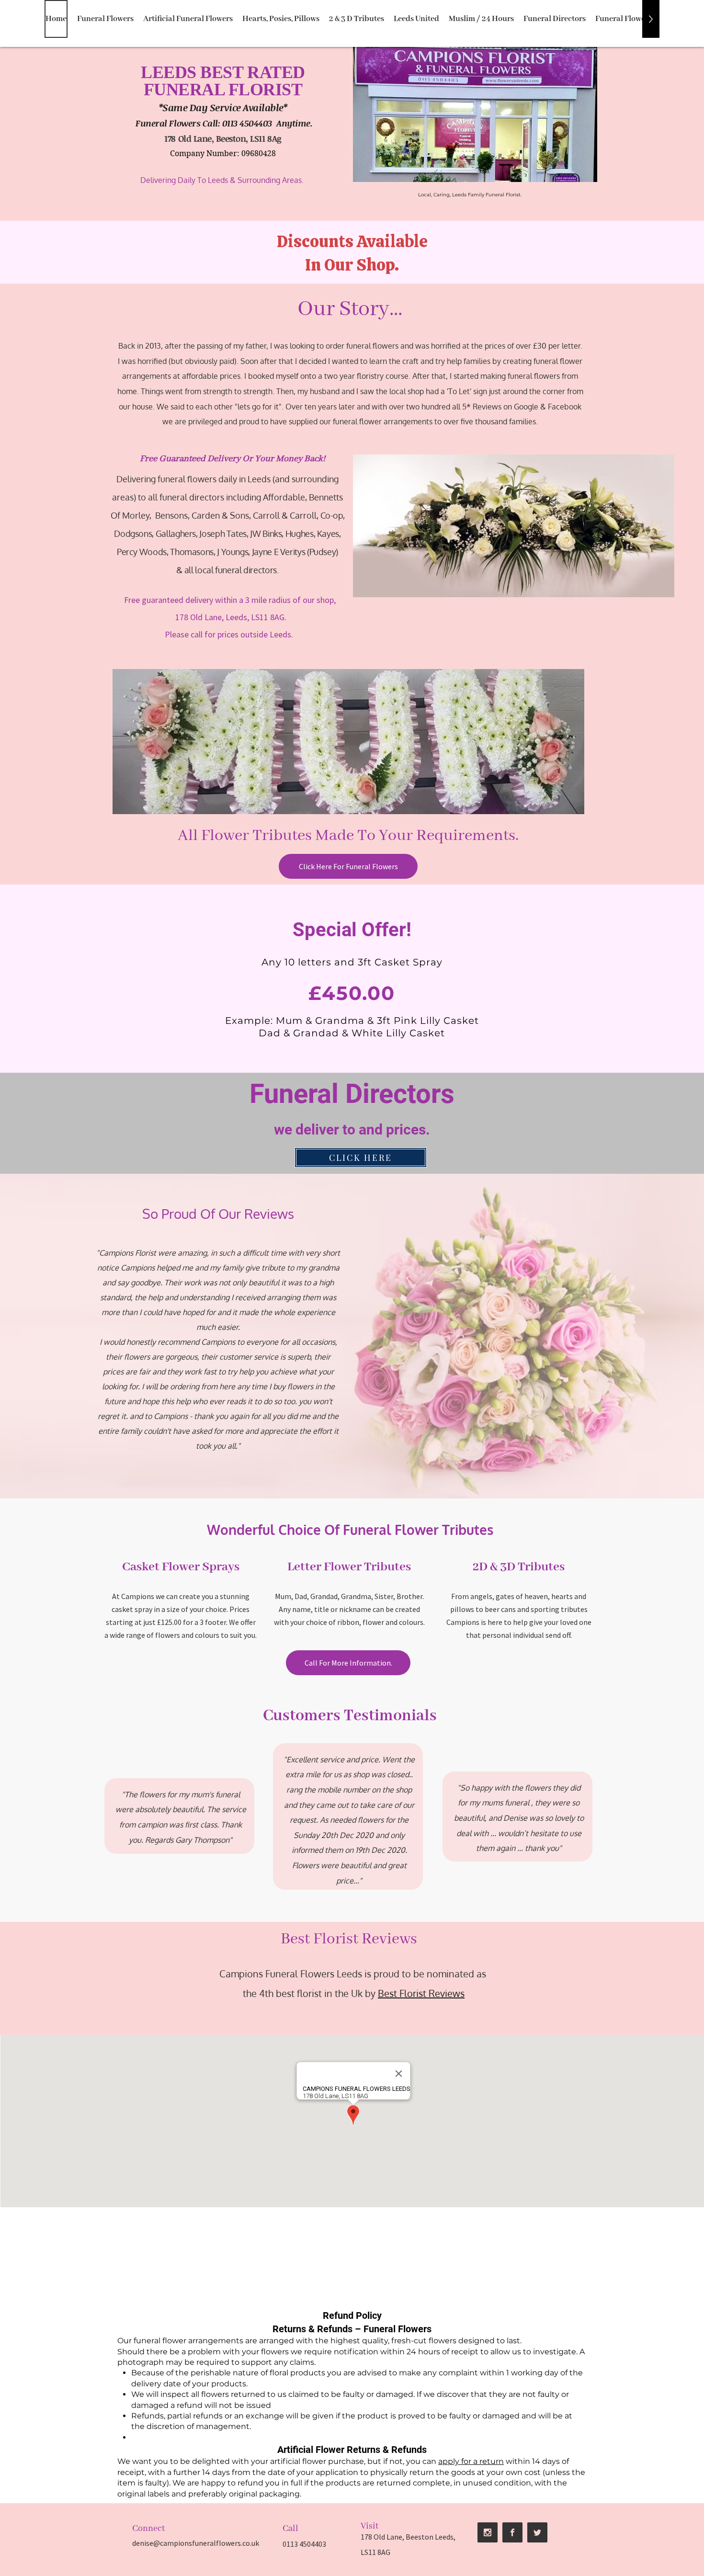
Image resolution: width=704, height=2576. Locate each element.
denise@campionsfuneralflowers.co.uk (196, 2543)
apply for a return (471, 2461)
